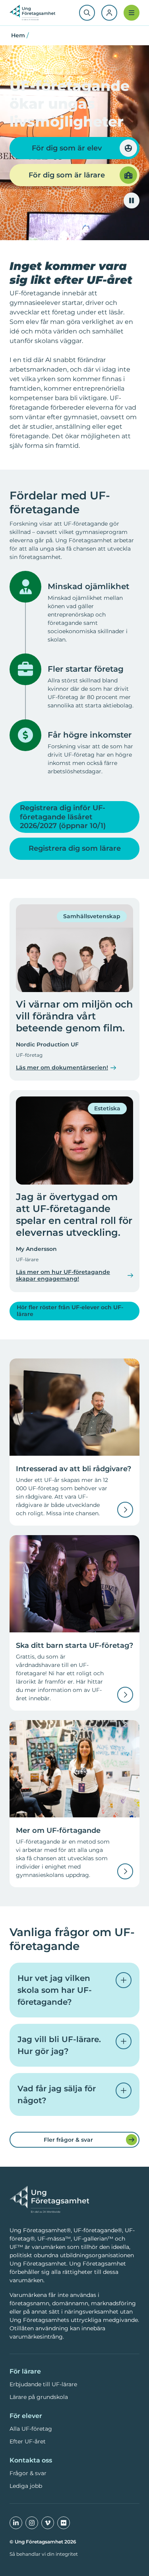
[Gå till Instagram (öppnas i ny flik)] (32, 2523)
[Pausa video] (132, 200)
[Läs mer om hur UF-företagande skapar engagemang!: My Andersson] (74, 1140)
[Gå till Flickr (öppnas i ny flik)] (64, 2523)
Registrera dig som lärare (75, 848)
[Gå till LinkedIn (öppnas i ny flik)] (16, 2523)
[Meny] (132, 13)
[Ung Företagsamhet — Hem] (49, 2200)
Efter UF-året (28, 2441)
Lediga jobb (26, 2486)
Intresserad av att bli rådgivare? (74, 1469)
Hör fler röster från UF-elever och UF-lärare (70, 1311)
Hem (18, 35)
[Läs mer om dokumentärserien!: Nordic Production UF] (74, 948)
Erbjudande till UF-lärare (43, 2384)
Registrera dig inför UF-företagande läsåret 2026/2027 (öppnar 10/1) (63, 817)
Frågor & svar (28, 2473)
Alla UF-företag (31, 2429)
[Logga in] (109, 13)
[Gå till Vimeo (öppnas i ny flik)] (48, 2523)
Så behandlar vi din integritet (44, 2554)
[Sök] (87, 13)
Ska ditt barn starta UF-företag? (74, 1645)
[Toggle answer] (124, 1980)
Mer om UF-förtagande (58, 1830)
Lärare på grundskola (39, 2397)
